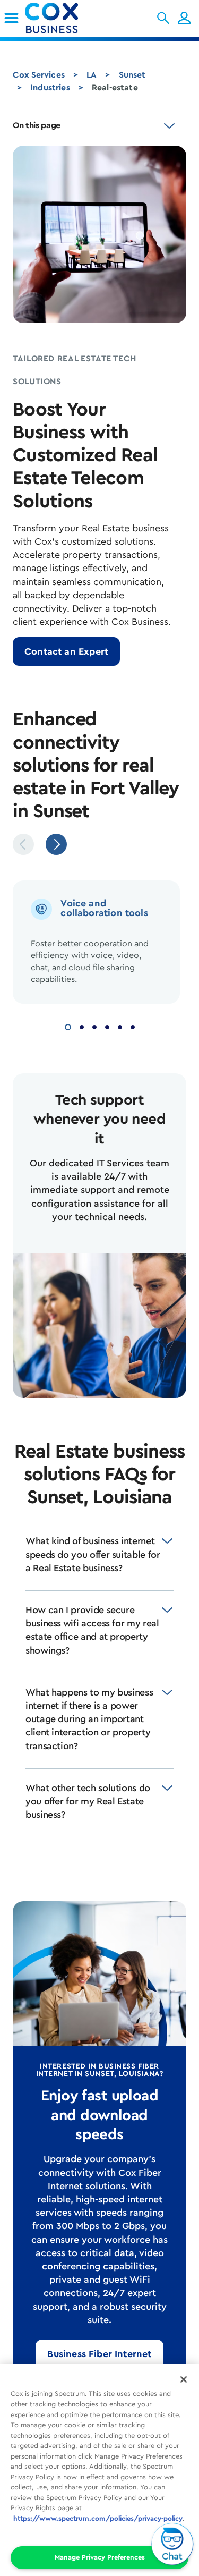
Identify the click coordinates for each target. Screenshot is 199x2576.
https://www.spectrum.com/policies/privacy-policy (98, 2518)
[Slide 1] (68, 1026)
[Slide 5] (120, 1026)
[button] (163, 18)
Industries (50, 88)
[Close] (184, 2379)
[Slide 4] (107, 1026)
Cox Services (39, 75)
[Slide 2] (82, 1026)
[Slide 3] (94, 1026)
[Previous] (23, 844)
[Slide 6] (133, 1026)
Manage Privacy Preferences (100, 2557)
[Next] (56, 844)
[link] (11, 18)
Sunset (132, 75)
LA (92, 75)
